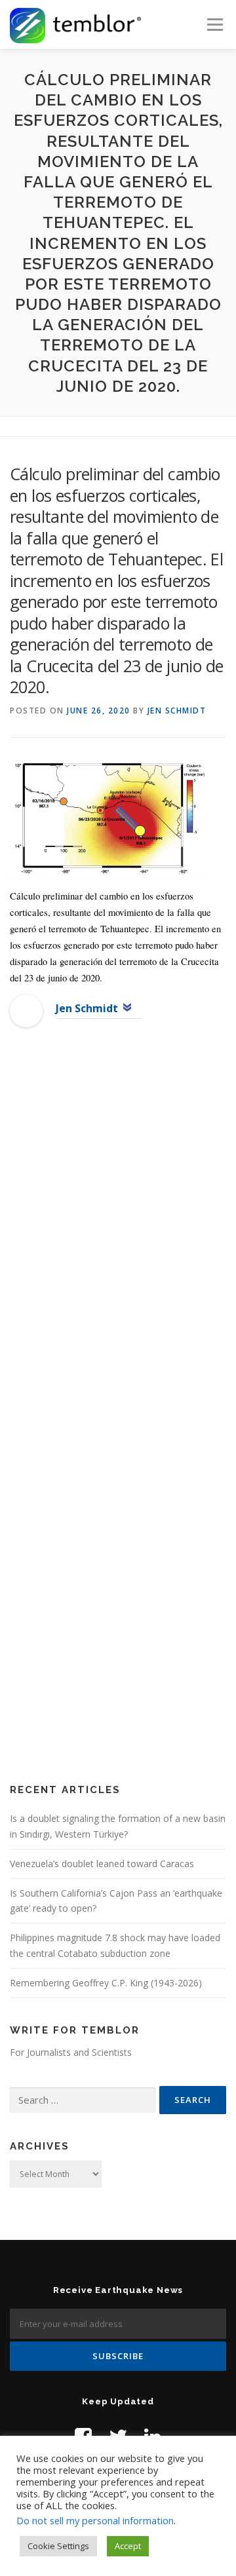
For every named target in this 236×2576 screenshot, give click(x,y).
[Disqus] (118, 1250)
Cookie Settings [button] (58, 2546)
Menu (214, 25)
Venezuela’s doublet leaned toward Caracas (102, 1864)
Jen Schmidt (177, 710)
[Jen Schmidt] (26, 1011)
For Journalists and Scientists (71, 2052)
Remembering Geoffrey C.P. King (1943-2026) (106, 1983)
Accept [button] (128, 2546)
